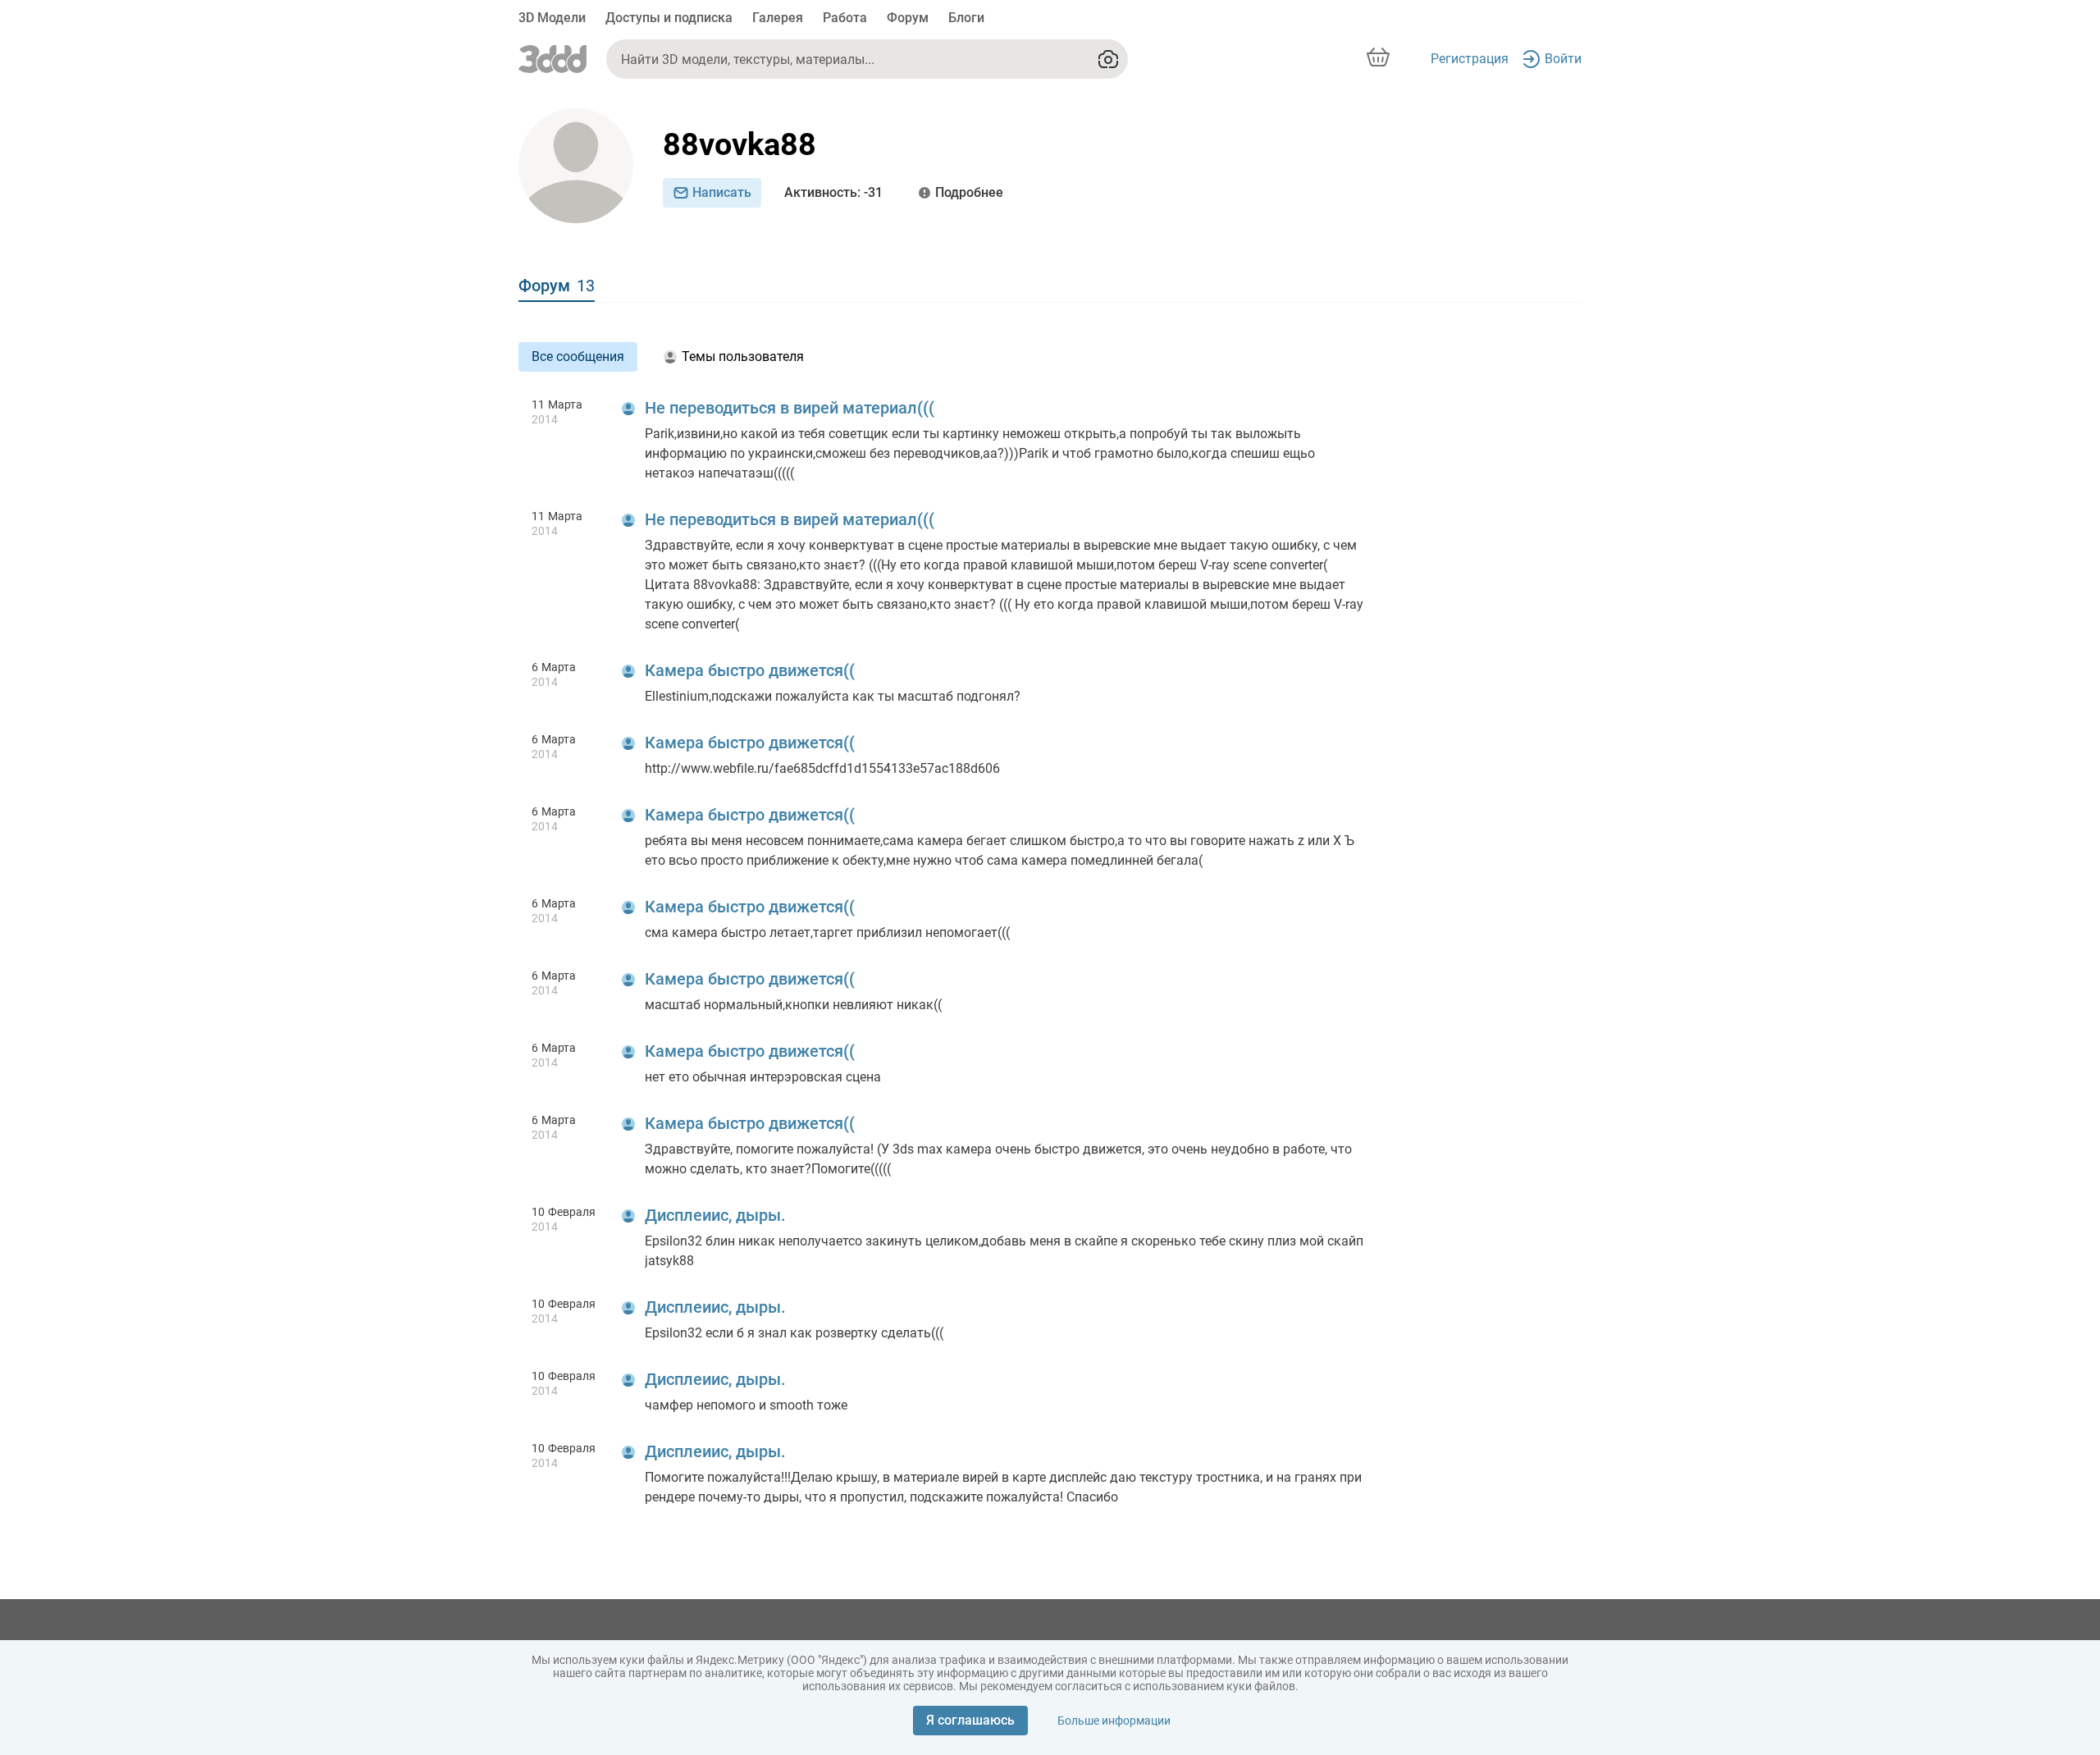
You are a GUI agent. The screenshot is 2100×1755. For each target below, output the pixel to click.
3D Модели (552, 18)
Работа (845, 18)
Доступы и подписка (669, 18)
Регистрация (1470, 59)
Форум (908, 18)
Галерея (778, 18)
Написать (722, 192)
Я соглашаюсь (970, 1720)
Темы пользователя (743, 356)
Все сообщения (578, 356)
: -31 (833, 192)
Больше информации (1114, 1721)
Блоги (966, 18)
